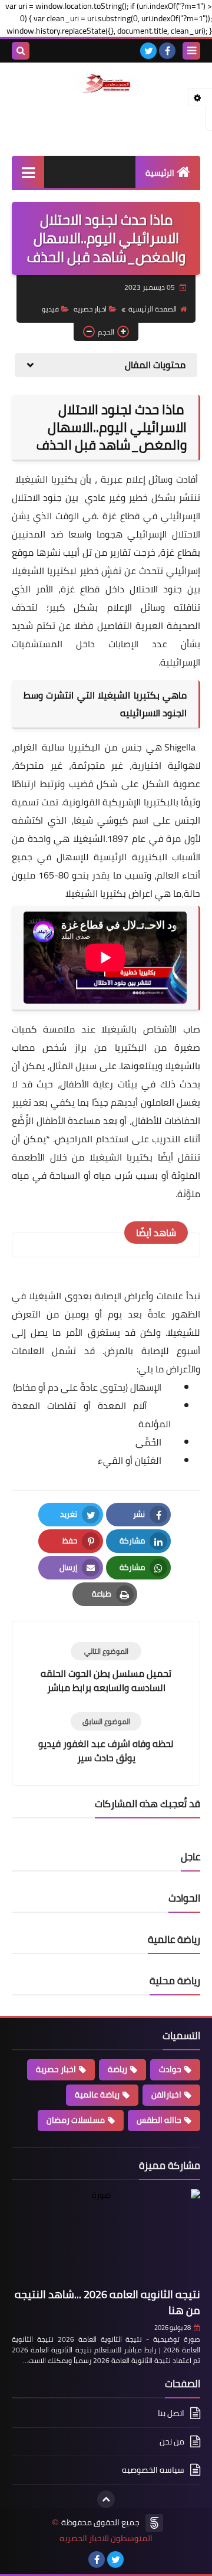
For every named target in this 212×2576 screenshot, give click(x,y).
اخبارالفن (166, 2095)
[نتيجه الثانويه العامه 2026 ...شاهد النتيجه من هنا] (106, 2236)
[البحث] (21, 51)
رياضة (117, 2069)
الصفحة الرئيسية (153, 309)
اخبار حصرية (56, 2069)
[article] (106, 1668)
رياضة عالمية (97, 2095)
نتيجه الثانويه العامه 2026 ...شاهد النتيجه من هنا (107, 2302)
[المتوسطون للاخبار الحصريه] (106, 84)
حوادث (170, 2069)
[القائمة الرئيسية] (28, 172)
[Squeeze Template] (154, 2523)
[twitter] (148, 51)
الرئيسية (160, 173)
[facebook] (167, 51)
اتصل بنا (171, 2414)
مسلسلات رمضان (76, 2120)
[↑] (106, 2499)
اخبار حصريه (90, 309)
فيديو (50, 309)
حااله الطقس (159, 2120)
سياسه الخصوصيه (153, 2470)
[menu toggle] (191, 51)
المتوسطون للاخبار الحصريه (106, 2539)
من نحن (172, 2441)
